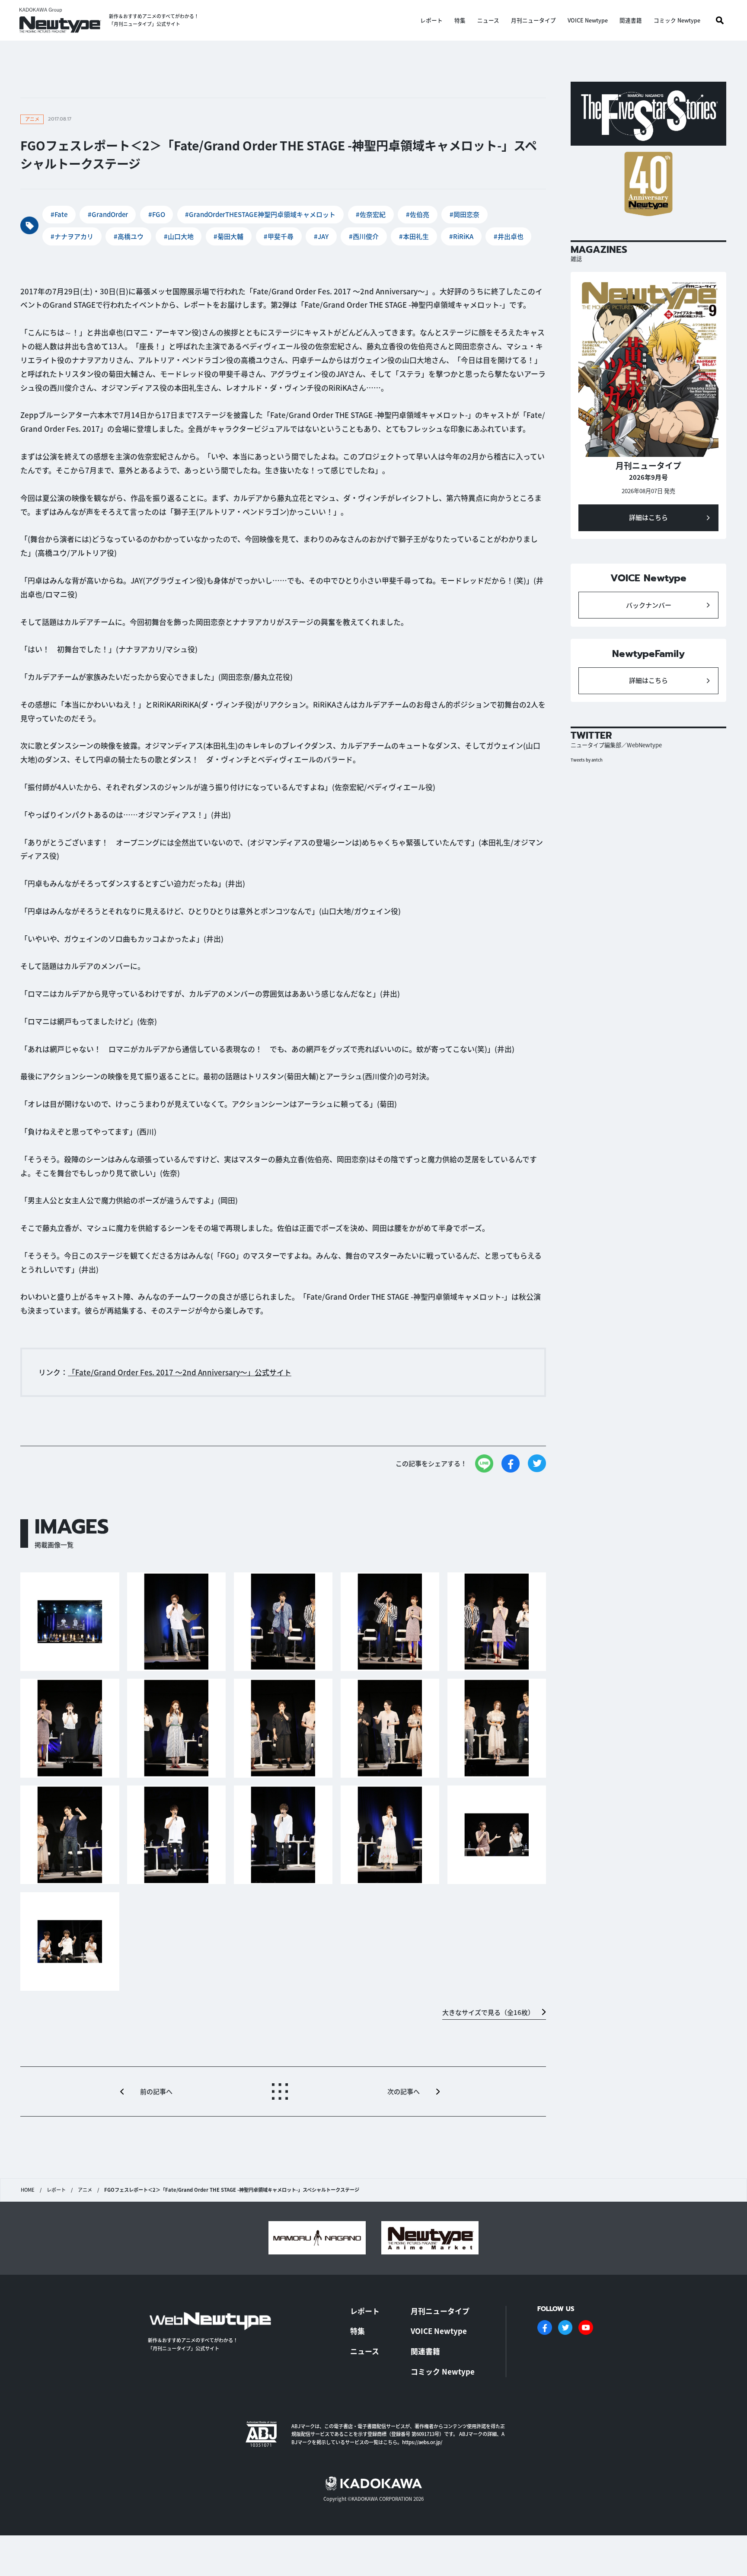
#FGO (157, 214)
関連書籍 (631, 21)
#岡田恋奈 (464, 214)
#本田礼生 (414, 236)
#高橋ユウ (129, 236)
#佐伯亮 (418, 214)
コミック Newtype (677, 21)
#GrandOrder (108, 214)
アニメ (85, 2190)
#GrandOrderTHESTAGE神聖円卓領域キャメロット (260, 214)
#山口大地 (179, 236)
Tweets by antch (587, 760)
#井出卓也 (509, 236)
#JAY (321, 236)
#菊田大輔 (228, 236)
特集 (460, 21)
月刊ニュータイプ (533, 21)
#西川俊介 (364, 236)
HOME (28, 2190)
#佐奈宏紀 (371, 214)
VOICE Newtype (588, 21)
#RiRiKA (461, 236)
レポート (431, 21)
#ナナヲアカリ (72, 236)
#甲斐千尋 (279, 236)
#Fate (59, 214)
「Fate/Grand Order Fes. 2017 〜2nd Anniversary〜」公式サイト (180, 1372)
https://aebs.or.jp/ (422, 2442)
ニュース (488, 21)
